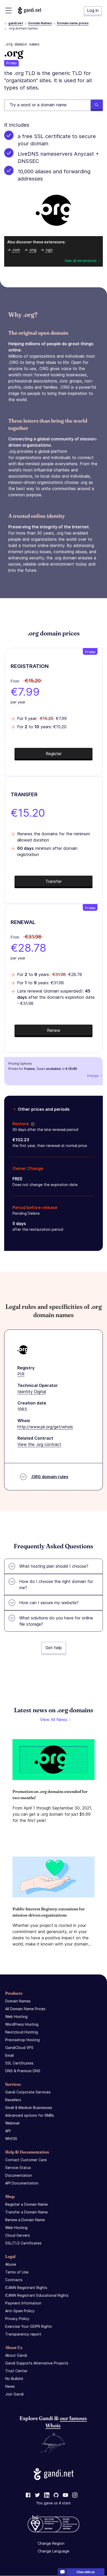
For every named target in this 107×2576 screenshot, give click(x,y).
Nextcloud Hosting (22, 2032)
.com (16, 250)
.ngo (49, 250)
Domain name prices (73, 23)
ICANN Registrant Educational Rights (37, 2295)
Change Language (53, 2551)
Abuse (11, 2264)
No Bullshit (14, 2379)
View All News (54, 1719)
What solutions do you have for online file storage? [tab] (56, 1621)
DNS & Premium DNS (23, 2071)
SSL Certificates (19, 2063)
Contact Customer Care (26, 2160)
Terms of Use (17, 2272)
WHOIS (11, 2139)
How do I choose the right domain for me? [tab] (56, 1584)
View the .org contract (39, 1444)
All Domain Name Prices (25, 2009)
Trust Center (16, 2371)
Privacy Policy (17, 2319)
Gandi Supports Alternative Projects (37, 2363)
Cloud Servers (18, 2235)
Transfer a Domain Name (26, 2212)
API (8, 2131)
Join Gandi (14, 2394)
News (10, 2386)
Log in (93, 10)
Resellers (13, 2100)
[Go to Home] (30, 10)
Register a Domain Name (26, 2204)
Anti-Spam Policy (20, 2311)
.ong (32, 250)
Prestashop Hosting (22, 2040)
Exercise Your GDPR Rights (29, 2326)
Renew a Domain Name (25, 2220)
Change (93, 1076)
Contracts (14, 2280)
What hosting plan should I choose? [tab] (54, 1566)
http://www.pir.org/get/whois (45, 1427)
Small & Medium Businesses (29, 2108)
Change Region (51, 2544)
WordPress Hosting (22, 2024)
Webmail (12, 2123)
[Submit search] (97, 105)
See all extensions (81, 261)
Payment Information (23, 2303)
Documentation (19, 2175)
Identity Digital (32, 1392)
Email (9, 2055)
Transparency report (23, 2334)
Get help (54, 1648)
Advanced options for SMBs (30, 2115)
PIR (21, 1374)
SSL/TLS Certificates (23, 2243)
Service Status (18, 2168)
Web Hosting (16, 2017)
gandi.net (16, 23)
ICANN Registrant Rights (26, 2288)
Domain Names (40, 23)
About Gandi (16, 2355)
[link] (28, 2496)
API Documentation (22, 2183)
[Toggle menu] (8, 10)
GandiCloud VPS (19, 2048)
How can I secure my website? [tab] (49, 1603)
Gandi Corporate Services (28, 2092)
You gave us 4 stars (53, 2503)
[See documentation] (32, 1124)
